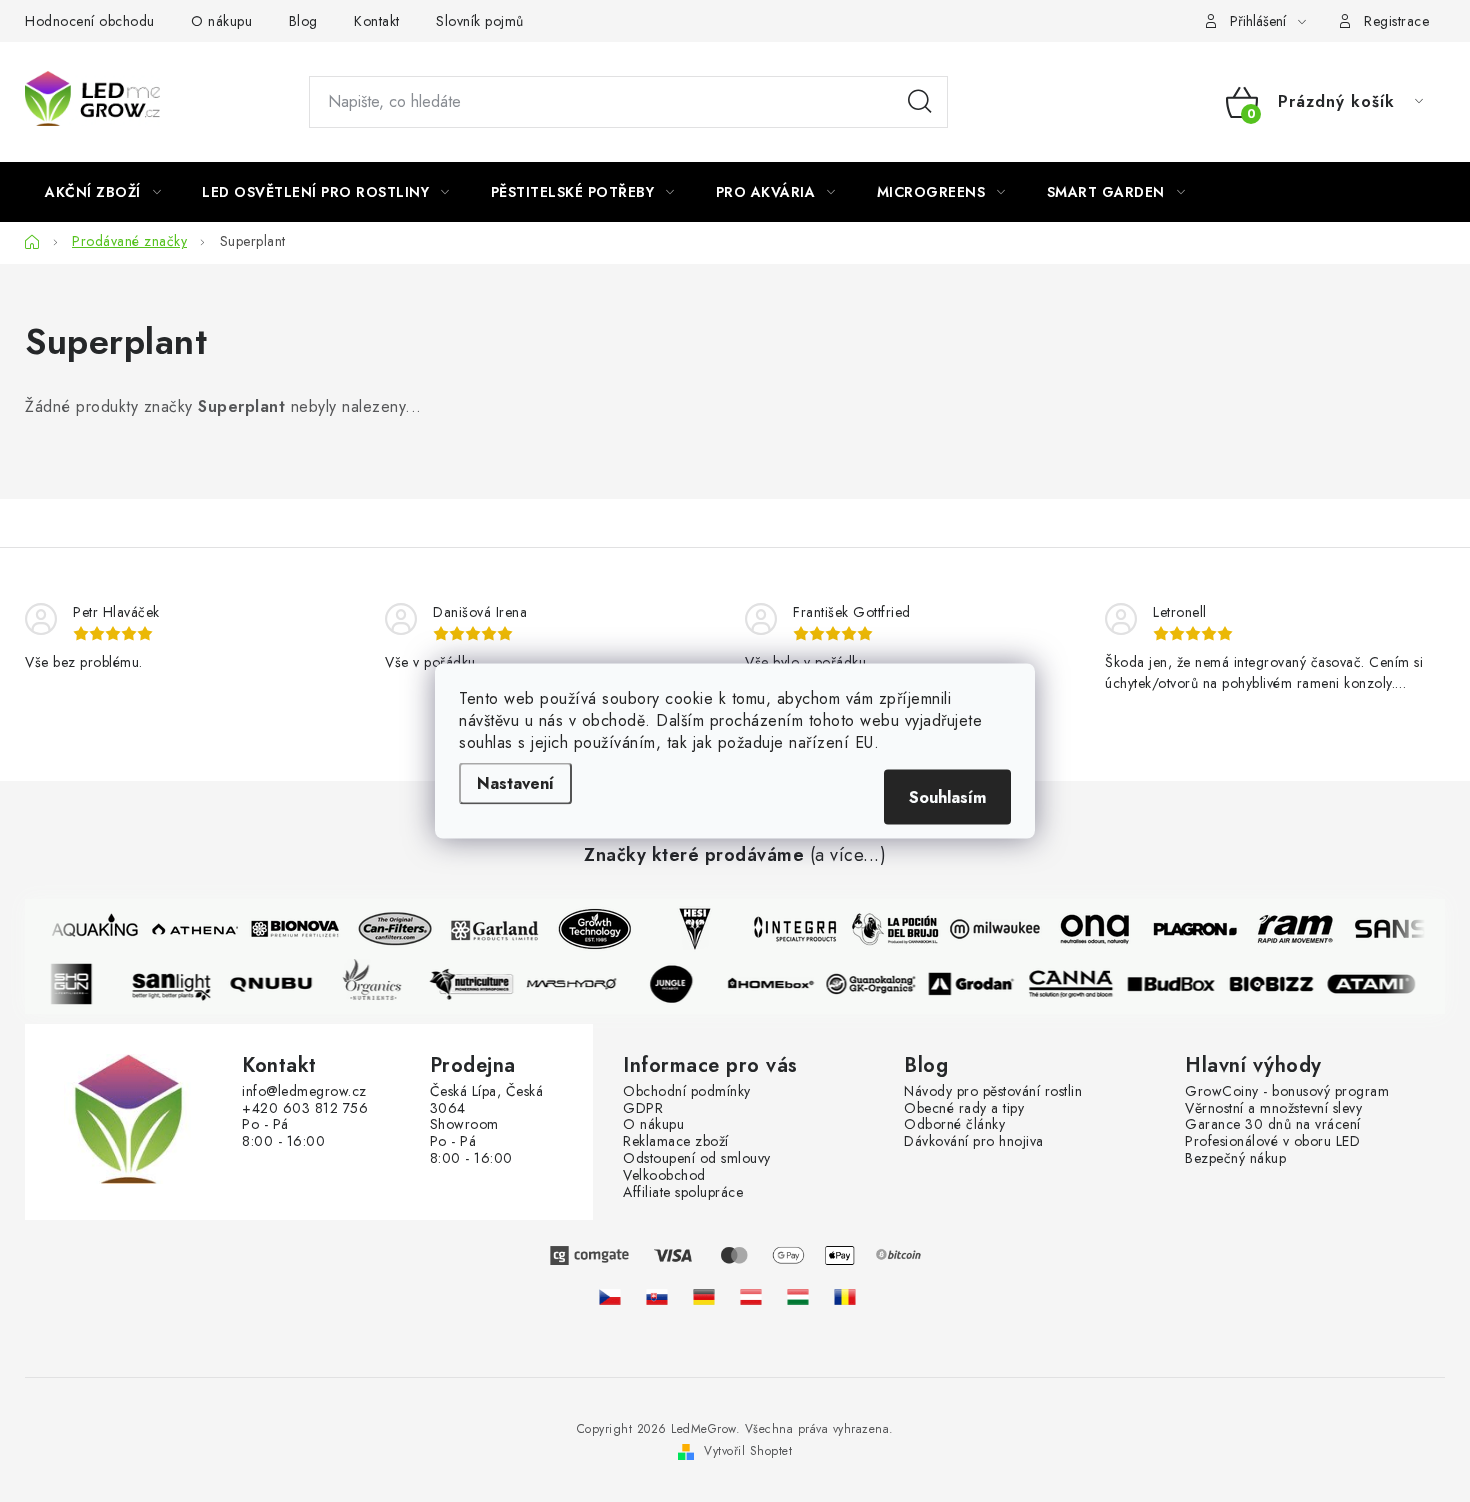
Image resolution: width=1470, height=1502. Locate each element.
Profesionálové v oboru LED (1272, 1141)
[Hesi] (690, 929)
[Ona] (1090, 929)
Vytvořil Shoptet (748, 1451)
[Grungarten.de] (704, 1296)
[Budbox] (1177, 984)
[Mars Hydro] (577, 984)
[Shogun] (77, 984)
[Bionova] (290, 929)
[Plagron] (1190, 929)
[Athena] (190, 929)
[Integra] (790, 929)
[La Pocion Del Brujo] (890, 929)
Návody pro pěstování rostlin (993, 1091)
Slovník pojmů (480, 21)
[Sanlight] (177, 984)
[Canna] (1077, 984)
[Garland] (490, 929)
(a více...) (848, 856)
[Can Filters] (390, 929)
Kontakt (377, 21)
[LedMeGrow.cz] (610, 1296)
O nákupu (221, 21)
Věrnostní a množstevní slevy (1273, 1108)
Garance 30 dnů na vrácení (1273, 1124)
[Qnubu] (277, 984)
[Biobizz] (1277, 984)
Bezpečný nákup (1235, 1158)
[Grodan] (977, 984)
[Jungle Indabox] (677, 984)
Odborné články (954, 1124)
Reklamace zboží (676, 1141)
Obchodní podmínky (687, 1091)
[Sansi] (1390, 929)
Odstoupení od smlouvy (697, 1158)
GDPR (643, 1108)
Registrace (1396, 21)
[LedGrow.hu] (798, 1296)
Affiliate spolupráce (683, 1192)
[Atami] (1377, 984)
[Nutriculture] (477, 984)
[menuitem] (103, 192)
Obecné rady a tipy (964, 1108)
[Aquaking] (90, 929)
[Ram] (1290, 929)
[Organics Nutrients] (377, 984)
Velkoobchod (664, 1175)
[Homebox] (777, 984)
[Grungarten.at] (751, 1296)
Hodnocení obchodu (90, 21)
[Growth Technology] (590, 929)
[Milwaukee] (990, 929)
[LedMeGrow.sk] (657, 1296)
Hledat (920, 102)
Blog (303, 21)
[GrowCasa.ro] (845, 1296)
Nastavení (515, 783)
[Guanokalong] (877, 984)
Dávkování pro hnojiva (974, 1141)
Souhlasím (947, 797)
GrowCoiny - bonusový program (1287, 1091)
